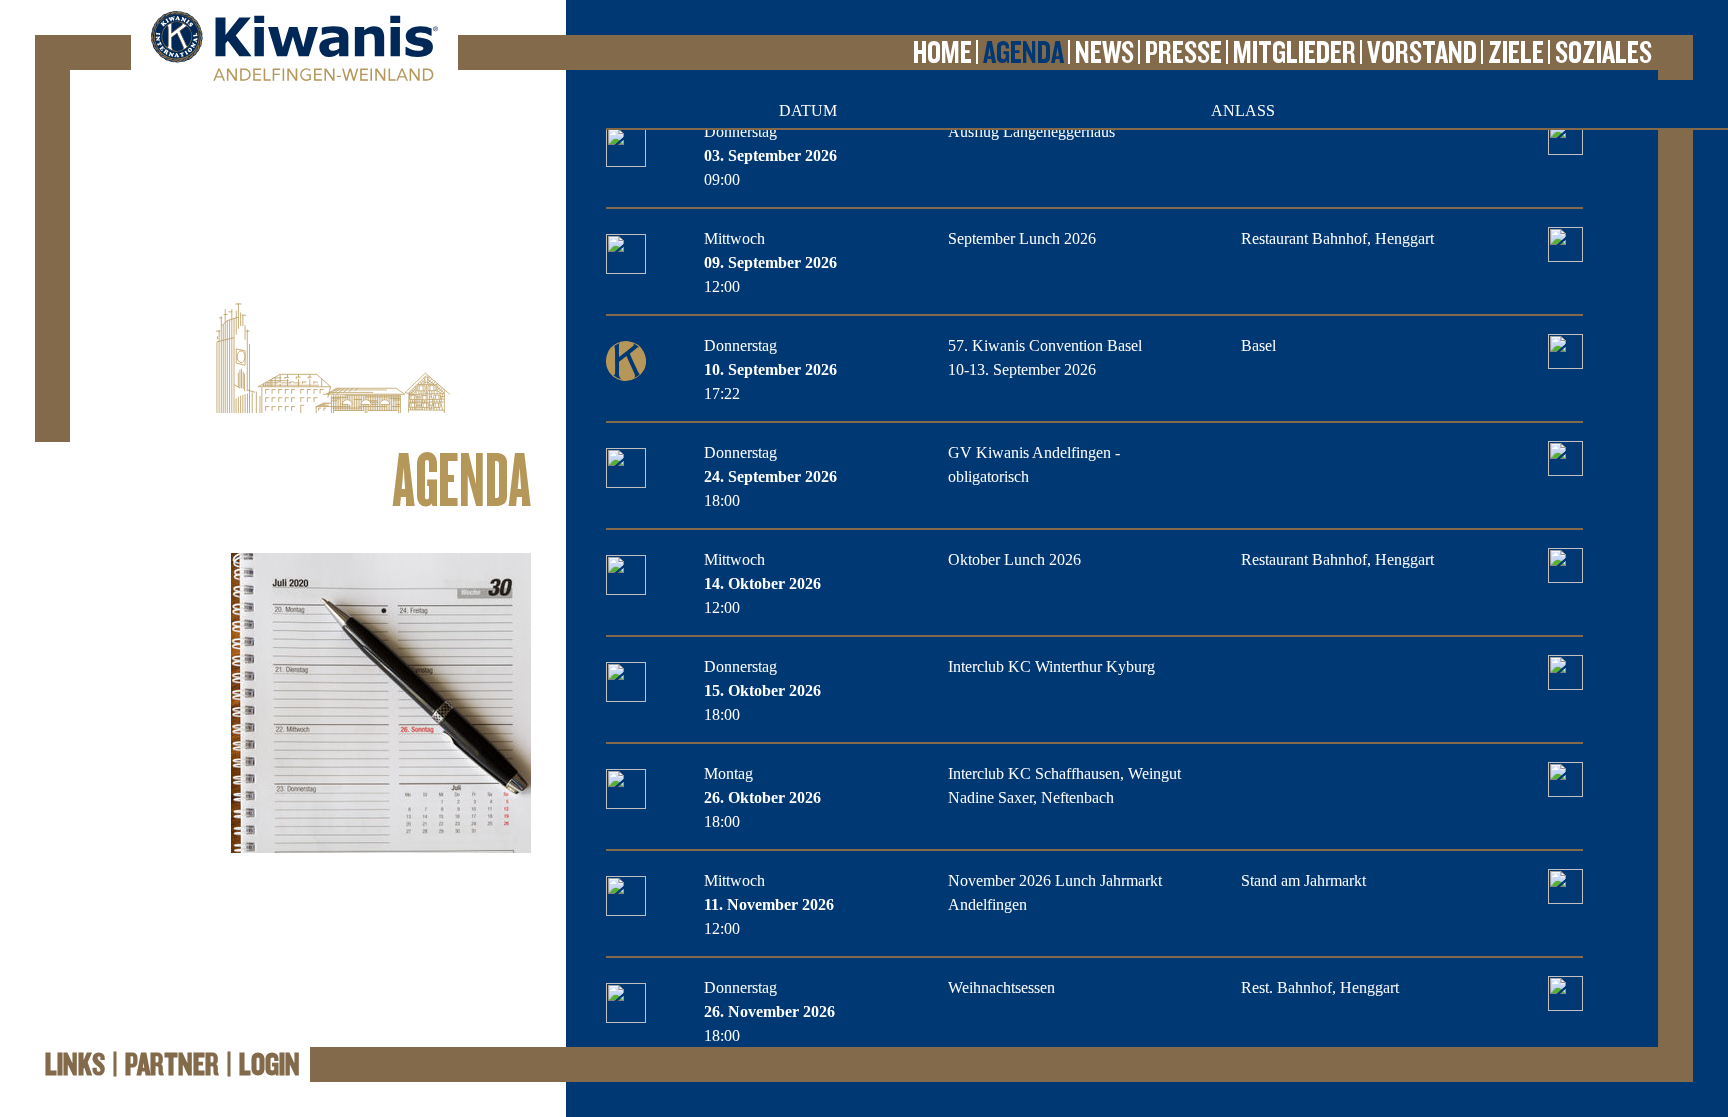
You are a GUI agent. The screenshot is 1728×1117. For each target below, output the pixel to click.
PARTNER (172, 1065)
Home (942, 53)
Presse (1183, 53)
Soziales (1603, 53)
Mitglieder (1294, 53)
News (1104, 53)
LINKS (75, 1065)
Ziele (1516, 53)
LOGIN (269, 1065)
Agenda (1023, 53)
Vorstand (1422, 53)
